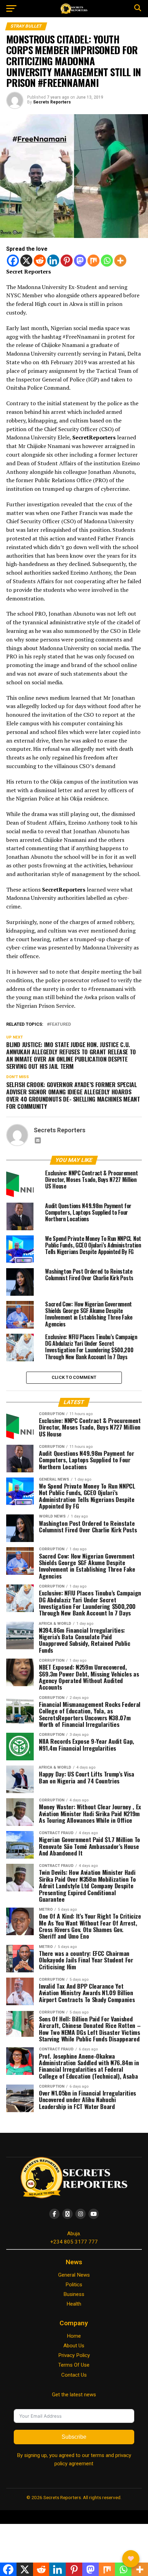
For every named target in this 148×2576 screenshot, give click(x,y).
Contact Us (74, 2375)
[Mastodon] (80, 261)
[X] (26, 261)
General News (74, 2275)
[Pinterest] (67, 261)
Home (74, 2336)
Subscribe (74, 2437)
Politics (74, 2285)
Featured (60, 1025)
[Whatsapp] (107, 261)
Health (74, 2304)
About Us (74, 2346)
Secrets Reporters (52, 102)
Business (74, 2294)
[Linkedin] (53, 261)
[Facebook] (13, 261)
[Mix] (93, 261)
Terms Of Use (74, 2365)
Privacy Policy (74, 2355)
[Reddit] (40, 261)
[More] (120, 261)
